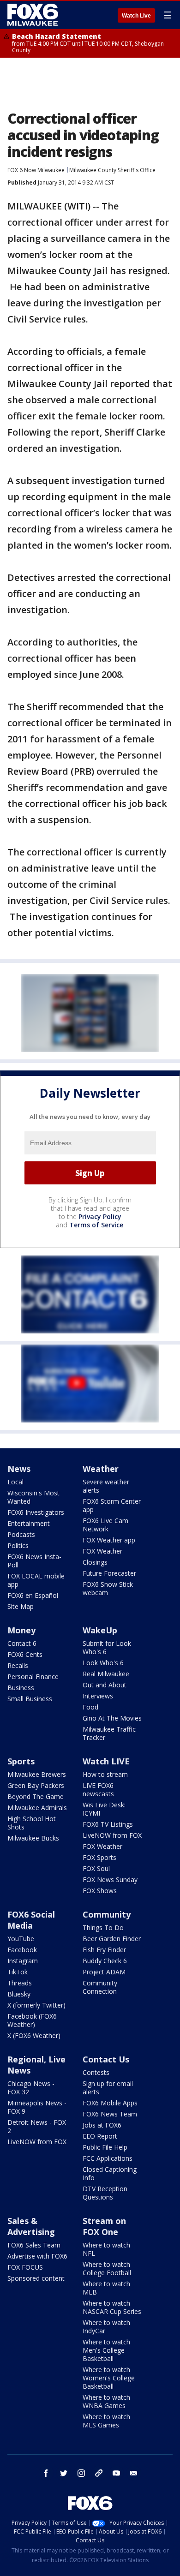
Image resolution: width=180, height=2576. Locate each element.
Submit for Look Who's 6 (107, 1647)
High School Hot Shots (32, 1823)
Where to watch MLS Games (106, 2421)
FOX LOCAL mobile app (36, 1580)
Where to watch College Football (107, 2268)
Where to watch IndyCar (106, 2327)
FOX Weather (102, 1551)
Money (21, 1630)
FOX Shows (100, 1891)
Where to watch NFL (106, 2249)
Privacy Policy (100, 1216)
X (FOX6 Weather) (34, 2035)
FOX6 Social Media (31, 1920)
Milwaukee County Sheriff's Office (112, 170)
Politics (18, 1545)
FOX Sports (99, 1857)
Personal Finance (33, 1676)
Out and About (105, 1685)
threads (99, 2473)
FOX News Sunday (110, 1880)
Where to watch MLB (106, 2288)
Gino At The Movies (112, 1718)
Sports (21, 1761)
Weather (101, 1469)
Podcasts (21, 1534)
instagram (81, 2473)
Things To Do (103, 1928)
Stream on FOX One (104, 2226)
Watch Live (136, 16)
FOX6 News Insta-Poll (34, 1561)
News (19, 1469)
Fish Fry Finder (104, 1950)
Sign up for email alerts (108, 2088)
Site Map (21, 1606)
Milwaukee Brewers (37, 1774)
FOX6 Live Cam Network (105, 1525)
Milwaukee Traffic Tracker (109, 1733)
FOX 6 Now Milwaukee (36, 170)
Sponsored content (36, 2278)
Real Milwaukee (106, 1674)
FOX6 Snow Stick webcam (108, 1588)
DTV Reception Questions (105, 2193)
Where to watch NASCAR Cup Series (112, 2307)
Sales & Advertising (31, 2226)
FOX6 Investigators (36, 1512)
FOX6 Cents (25, 1654)
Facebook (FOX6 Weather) (32, 2020)
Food (90, 1707)
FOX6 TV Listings (108, 1824)
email (134, 2473)
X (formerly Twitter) (36, 2005)
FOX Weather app (109, 1540)
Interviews (98, 1696)
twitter (64, 2473)
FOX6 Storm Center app (112, 1505)
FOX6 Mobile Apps (110, 2103)
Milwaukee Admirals (37, 1808)
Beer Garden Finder (112, 1939)
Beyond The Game (36, 1796)
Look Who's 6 (103, 1663)
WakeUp (100, 1630)
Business (21, 1688)
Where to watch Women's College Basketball (109, 2378)
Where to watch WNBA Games (106, 2401)
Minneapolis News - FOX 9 (37, 2107)
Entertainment (29, 1523)
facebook (46, 2473)
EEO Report (100, 2136)
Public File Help (105, 2147)
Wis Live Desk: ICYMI (104, 1809)
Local (15, 1482)
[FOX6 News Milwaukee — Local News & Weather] (34, 15)
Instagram (23, 1961)
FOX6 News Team (110, 2114)
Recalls (18, 1665)
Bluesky (19, 1994)
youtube (116, 2473)
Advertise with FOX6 (37, 2256)
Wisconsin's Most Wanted (33, 1497)
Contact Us (106, 2059)
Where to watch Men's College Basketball (106, 2350)
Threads (20, 1983)
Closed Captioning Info (110, 2173)
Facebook (22, 1950)
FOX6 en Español (33, 1595)
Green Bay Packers (36, 1785)
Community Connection (100, 1987)
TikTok (18, 1972)
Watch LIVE (106, 1761)
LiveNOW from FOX (112, 1835)
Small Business (30, 1699)
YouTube (21, 1939)
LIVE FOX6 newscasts (98, 1790)
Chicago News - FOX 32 (31, 2088)
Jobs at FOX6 (102, 2125)
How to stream (105, 1774)
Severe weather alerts (106, 1486)
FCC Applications (108, 2158)
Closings (95, 1562)
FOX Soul (96, 1868)
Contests (96, 2072)
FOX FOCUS (25, 2267)
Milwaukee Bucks (33, 1838)
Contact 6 (22, 1643)
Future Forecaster (109, 1573)
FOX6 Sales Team (34, 2245)
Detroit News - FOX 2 (37, 2126)
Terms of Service (96, 1225)
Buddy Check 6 (105, 1961)
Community (107, 1914)
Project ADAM (104, 1972)
